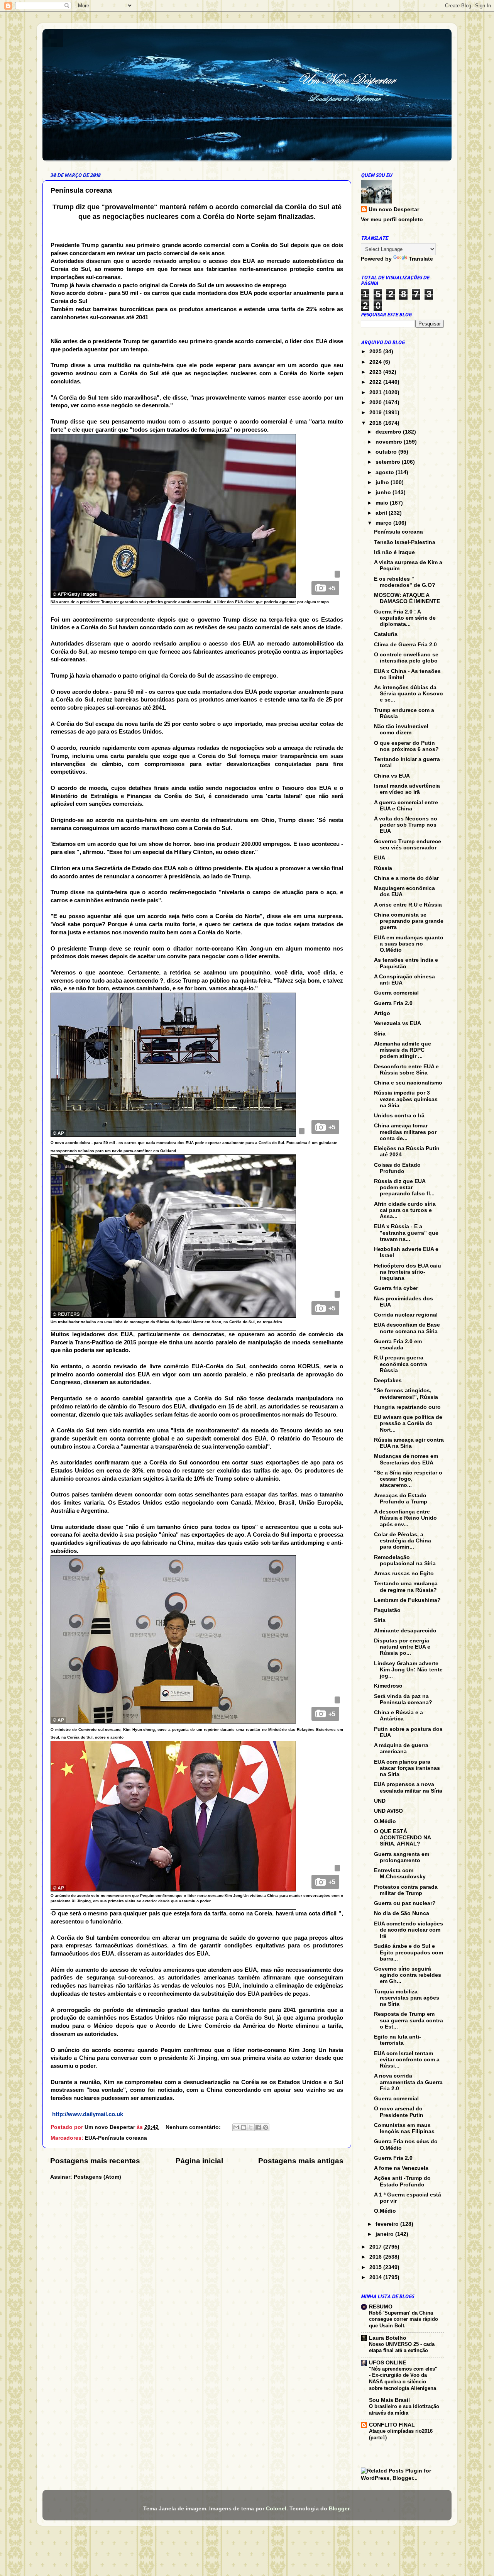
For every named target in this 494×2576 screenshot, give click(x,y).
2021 (376, 392)
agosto (386, 472)
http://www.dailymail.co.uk (88, 2114)
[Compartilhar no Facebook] (258, 2127)
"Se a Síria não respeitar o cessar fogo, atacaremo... (408, 1479)
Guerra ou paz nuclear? (405, 1903)
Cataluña (386, 634)
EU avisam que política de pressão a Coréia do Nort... (408, 1423)
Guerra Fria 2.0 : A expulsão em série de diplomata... (405, 618)
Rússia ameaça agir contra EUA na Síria (409, 1443)
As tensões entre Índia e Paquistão (406, 963)
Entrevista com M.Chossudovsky (400, 1874)
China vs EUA (392, 776)
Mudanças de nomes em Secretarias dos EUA (406, 1459)
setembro (389, 462)
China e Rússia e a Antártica (398, 1716)
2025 (376, 352)
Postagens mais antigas (301, 2161)
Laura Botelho (388, 2338)
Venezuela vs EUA (398, 1023)
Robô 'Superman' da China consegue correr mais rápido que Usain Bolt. (403, 2319)
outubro (387, 452)
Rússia (383, 868)
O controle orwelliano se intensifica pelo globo (406, 658)
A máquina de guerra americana (401, 1748)
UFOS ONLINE (387, 2363)
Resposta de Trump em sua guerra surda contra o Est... (409, 2020)
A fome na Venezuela (401, 2168)
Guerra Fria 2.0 (393, 1003)
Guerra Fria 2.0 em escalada (398, 1345)
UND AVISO (388, 1811)
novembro (390, 442)
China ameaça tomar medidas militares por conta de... (405, 1132)
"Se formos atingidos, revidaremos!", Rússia (406, 1394)
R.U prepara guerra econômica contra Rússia (401, 1364)
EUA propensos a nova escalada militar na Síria (408, 1787)
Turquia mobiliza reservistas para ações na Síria (407, 1998)
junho (384, 492)
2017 (376, 2247)
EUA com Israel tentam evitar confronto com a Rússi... (407, 2060)
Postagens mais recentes (95, 2161)
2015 (376, 2267)
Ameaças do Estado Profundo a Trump (401, 1499)
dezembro (389, 432)
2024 (376, 362)
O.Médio (385, 1821)
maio (383, 503)
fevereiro (388, 2224)
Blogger (339, 2509)
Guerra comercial (396, 993)
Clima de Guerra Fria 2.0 (405, 645)
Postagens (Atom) (97, 2177)
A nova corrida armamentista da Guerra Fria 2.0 (408, 2082)
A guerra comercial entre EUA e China (406, 806)
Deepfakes (388, 1380)
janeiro (385, 2234)
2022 (376, 382)
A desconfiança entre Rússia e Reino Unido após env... (405, 1518)
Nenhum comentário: (194, 2127)
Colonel (276, 2509)
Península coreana (81, 190)
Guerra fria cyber (396, 1288)
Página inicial (199, 2161)
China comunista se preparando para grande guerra (409, 921)
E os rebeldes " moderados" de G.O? (405, 582)
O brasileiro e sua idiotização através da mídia (404, 2410)
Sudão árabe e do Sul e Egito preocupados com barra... (409, 1952)
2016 (376, 2257)
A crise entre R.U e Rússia (408, 905)
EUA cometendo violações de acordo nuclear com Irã (409, 1930)
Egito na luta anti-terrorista (398, 2040)
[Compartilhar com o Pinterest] (266, 2127)
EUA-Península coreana (116, 2138)
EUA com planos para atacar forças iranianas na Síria (407, 1768)
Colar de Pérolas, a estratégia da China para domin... (403, 1541)
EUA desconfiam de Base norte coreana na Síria (407, 1328)
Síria (380, 1034)
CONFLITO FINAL (392, 2425)
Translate (421, 259)
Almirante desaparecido (405, 1631)
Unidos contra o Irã (399, 1116)
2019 (376, 413)
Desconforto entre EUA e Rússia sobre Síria (406, 1070)
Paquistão (387, 1610)
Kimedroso (388, 1686)
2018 (376, 423)
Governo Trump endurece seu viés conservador (408, 845)
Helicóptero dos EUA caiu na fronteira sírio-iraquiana (408, 1272)
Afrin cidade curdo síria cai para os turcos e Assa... (405, 1210)
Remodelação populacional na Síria (405, 1560)
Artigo (382, 1013)
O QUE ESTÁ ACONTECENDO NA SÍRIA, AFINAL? (402, 1838)
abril (382, 513)
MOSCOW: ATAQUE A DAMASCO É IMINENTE (407, 598)
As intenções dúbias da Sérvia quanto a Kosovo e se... (409, 694)
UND (380, 1801)
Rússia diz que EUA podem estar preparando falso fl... (404, 1187)
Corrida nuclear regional (406, 1315)
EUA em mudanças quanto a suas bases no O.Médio (409, 944)
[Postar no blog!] (244, 2127)
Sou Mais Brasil (389, 2400)
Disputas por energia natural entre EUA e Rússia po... (402, 1647)
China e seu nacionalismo (408, 1083)
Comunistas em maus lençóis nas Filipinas (404, 2128)
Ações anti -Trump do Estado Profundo (402, 2181)
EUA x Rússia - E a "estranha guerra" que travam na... (406, 1233)
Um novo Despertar (394, 209)
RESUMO (381, 2307)
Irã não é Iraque (394, 552)
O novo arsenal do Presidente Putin (399, 2112)
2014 (376, 2277)
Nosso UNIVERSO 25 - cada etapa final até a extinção (402, 2347)
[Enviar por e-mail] (236, 2127)
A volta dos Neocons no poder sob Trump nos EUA (406, 825)
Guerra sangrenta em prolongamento (402, 1857)
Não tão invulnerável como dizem (401, 730)
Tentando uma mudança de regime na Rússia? (406, 1587)
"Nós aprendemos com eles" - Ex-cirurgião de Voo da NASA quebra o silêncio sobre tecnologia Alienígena (403, 2379)
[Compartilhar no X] (251, 2127)
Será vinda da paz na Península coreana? (403, 1699)
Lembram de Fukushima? (407, 1600)
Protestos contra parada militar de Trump (406, 1890)
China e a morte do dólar (406, 878)
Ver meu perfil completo (392, 219)
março (384, 523)
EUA (380, 858)
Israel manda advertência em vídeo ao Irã (407, 789)
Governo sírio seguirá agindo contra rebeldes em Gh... (408, 1975)
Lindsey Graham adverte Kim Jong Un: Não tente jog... (408, 1670)
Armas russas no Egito (404, 1574)
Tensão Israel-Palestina (405, 542)
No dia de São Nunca (402, 1913)
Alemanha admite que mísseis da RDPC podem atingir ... (403, 1050)
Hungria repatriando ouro (407, 1407)
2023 (376, 372)
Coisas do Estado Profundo (397, 1168)
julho (383, 482)
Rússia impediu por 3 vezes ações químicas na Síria (406, 1099)
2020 (376, 402)
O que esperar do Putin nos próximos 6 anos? (406, 746)
